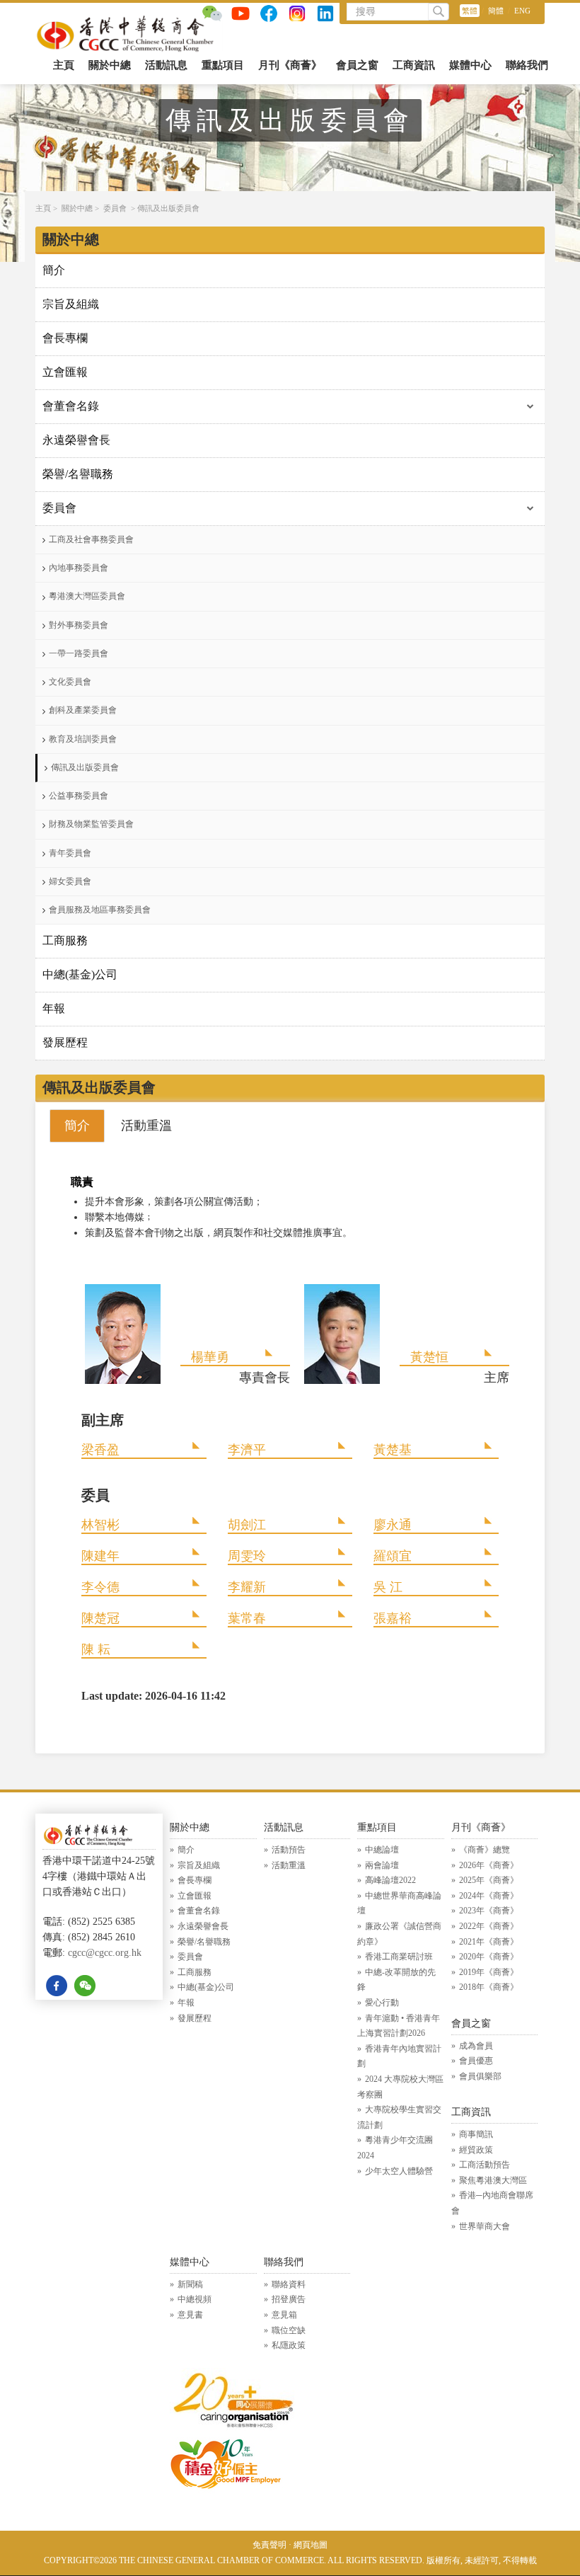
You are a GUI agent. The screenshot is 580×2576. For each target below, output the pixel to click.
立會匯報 (65, 372)
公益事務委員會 (79, 796)
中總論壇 (382, 1850)
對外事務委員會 (79, 625)
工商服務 (65, 940)
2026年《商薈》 (489, 1865)
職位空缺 (289, 2330)
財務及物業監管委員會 (91, 824)
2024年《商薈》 (489, 1896)
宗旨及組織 (71, 304)
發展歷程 (65, 1042)
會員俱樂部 (480, 2076)
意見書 (190, 2315)
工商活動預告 (485, 2165)
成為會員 (476, 2046)
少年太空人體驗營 (399, 2171)
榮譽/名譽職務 (78, 474)
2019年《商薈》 (489, 1972)
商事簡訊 (476, 2134)
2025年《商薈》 (489, 1880)
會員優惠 (476, 2061)
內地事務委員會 (79, 568)
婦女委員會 (70, 881)
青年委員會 (70, 853)
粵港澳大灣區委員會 (87, 596)
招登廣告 (289, 2299)
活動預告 (289, 1850)
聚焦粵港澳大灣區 (493, 2180)
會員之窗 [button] (357, 65)
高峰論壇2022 (390, 1880)
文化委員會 (70, 682)
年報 (54, 1008)
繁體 (470, 11)
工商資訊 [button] (414, 65)
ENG (522, 11)
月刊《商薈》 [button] (290, 65)
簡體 (496, 11)
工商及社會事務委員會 (91, 539)
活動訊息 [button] (166, 65)
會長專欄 (65, 338)
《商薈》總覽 (485, 1850)
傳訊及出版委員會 (168, 208)
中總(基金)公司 (80, 974)
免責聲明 (269, 2545)
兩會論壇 (382, 1865)
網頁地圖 (311, 2545)
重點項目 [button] (223, 65)
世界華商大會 (485, 2226)
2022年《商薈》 (489, 1926)
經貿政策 (476, 2150)
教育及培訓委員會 (83, 739)
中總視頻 (195, 2299)
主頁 (64, 65)
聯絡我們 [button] (527, 65)
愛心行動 (382, 2003)
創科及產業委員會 (83, 710)
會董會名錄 (71, 406)
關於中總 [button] (110, 65)
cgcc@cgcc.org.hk (105, 1953)
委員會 (115, 208)
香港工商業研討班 (399, 1957)
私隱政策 (289, 2345)
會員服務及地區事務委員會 (100, 910)
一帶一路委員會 (79, 653)
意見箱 (284, 2315)
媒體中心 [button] (470, 65)
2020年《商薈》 (489, 1957)
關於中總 (77, 208)
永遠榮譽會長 (76, 440)
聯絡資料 (289, 2284)
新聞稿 (190, 2284)
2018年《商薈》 (489, 1987)
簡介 (54, 270)
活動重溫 (289, 1865)
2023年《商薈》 (489, 1911)
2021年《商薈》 (489, 1942)
